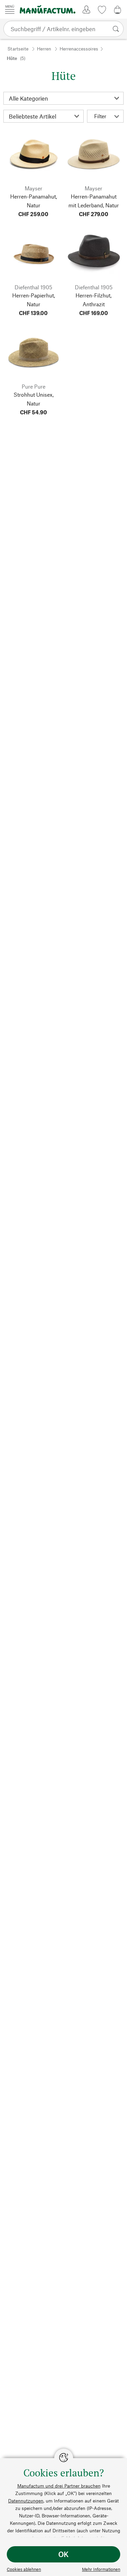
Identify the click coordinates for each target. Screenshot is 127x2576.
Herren (44, 49)
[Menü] (10, 9)
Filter (100, 116)
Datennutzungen (26, 2501)
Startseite (18, 49)
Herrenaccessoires (79, 49)
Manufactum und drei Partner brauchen (59, 2486)
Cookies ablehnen (24, 2569)
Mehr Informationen (101, 2569)
